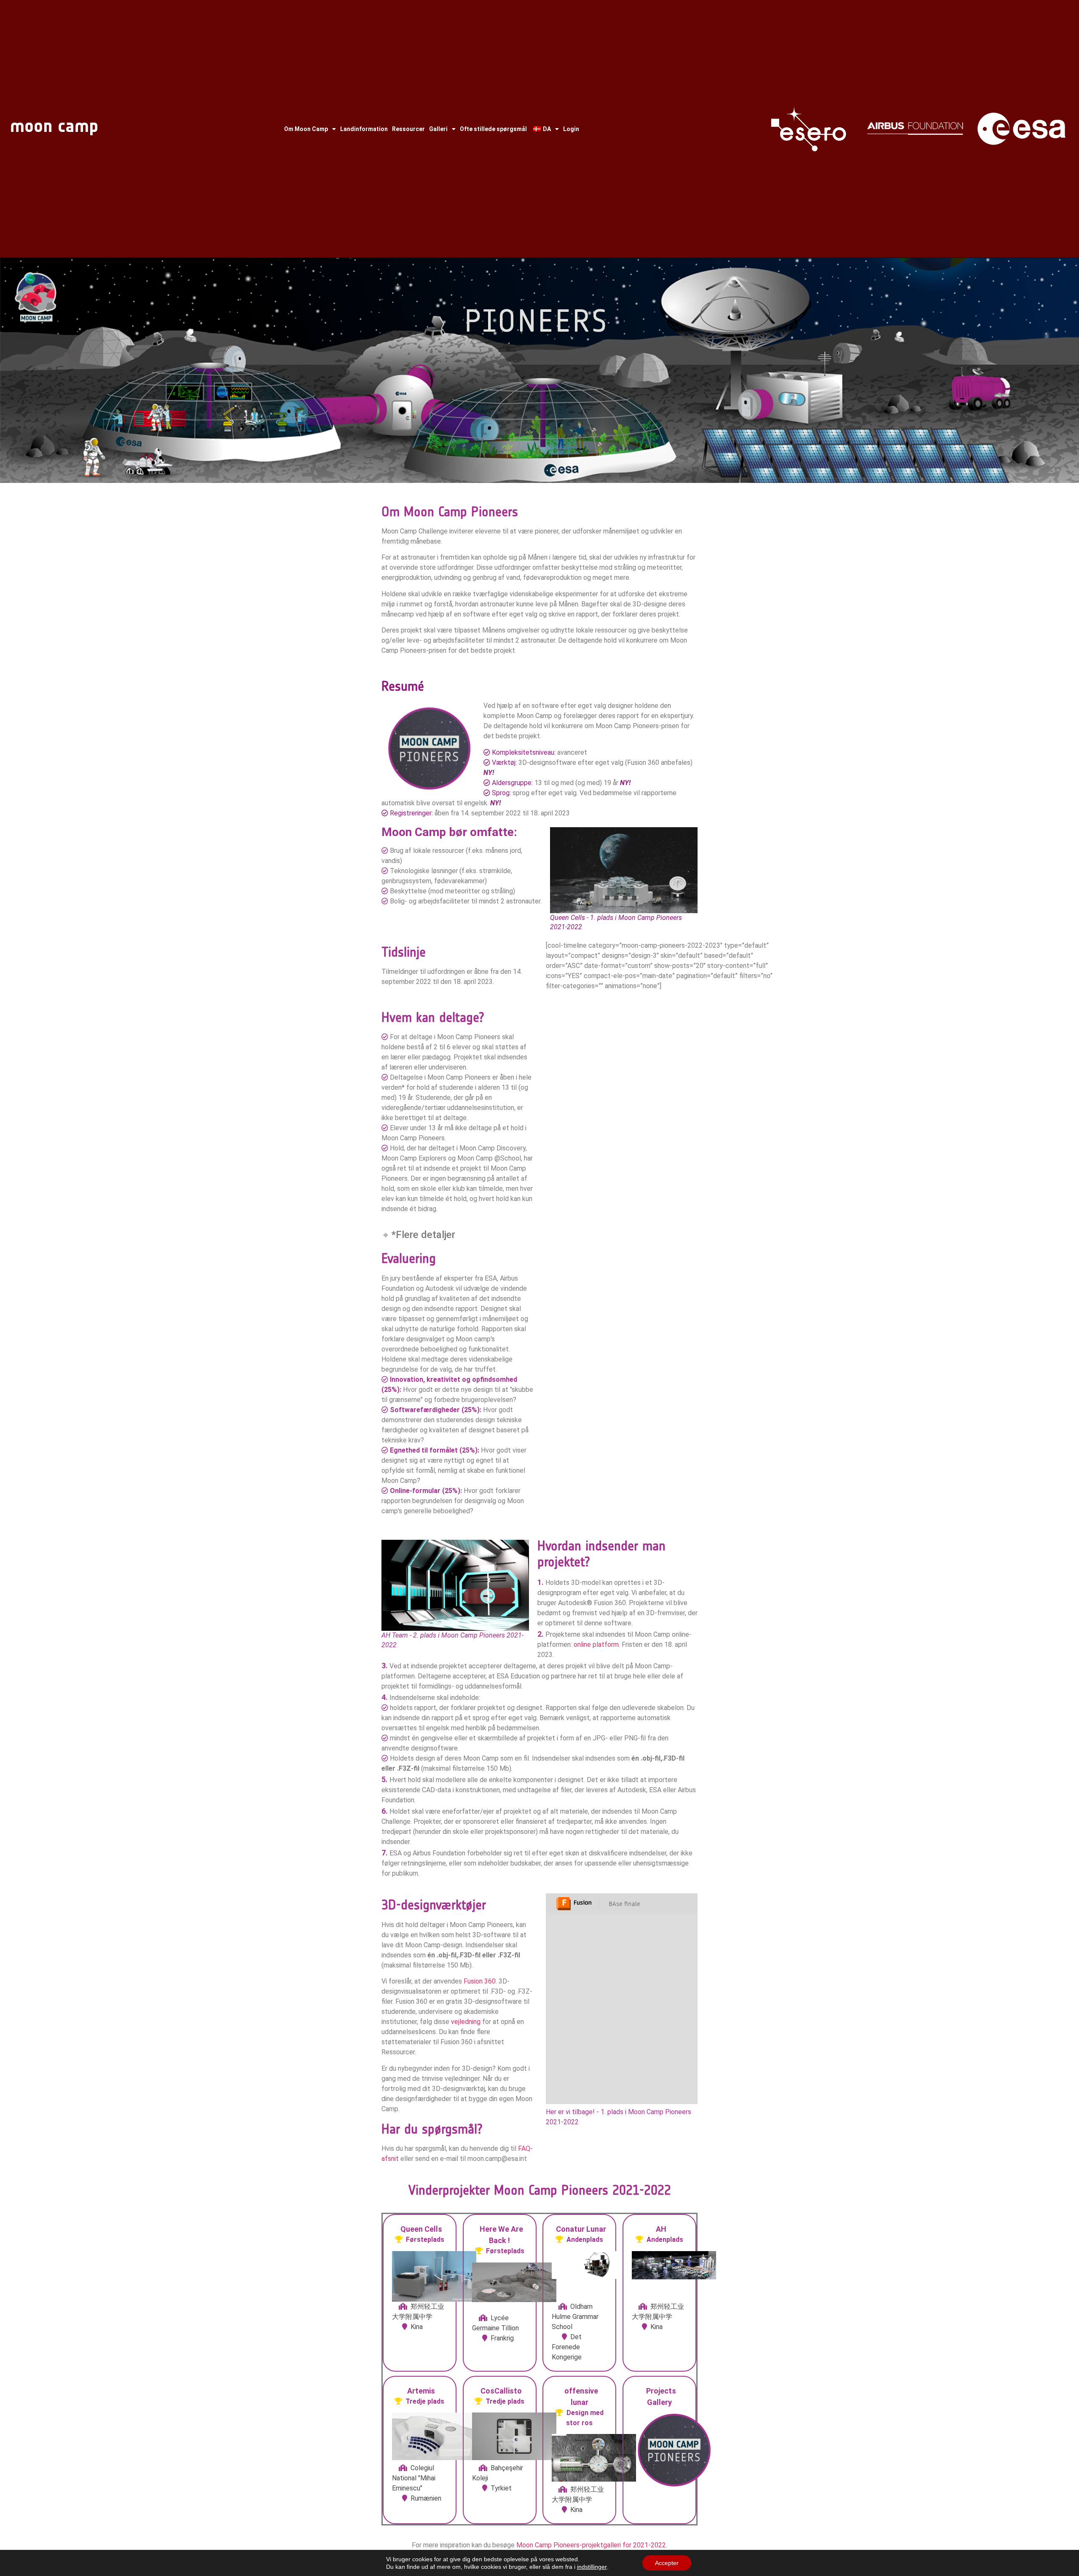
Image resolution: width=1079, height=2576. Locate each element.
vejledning (466, 2022)
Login (571, 129)
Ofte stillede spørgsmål (493, 129)
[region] (539, 370)
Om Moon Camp (306, 129)
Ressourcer (408, 129)
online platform (596, 1645)
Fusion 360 (480, 1981)
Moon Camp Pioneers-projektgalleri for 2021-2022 (591, 2545)
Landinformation (364, 129)
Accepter (667, 2563)
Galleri (438, 129)
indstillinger (592, 2567)
